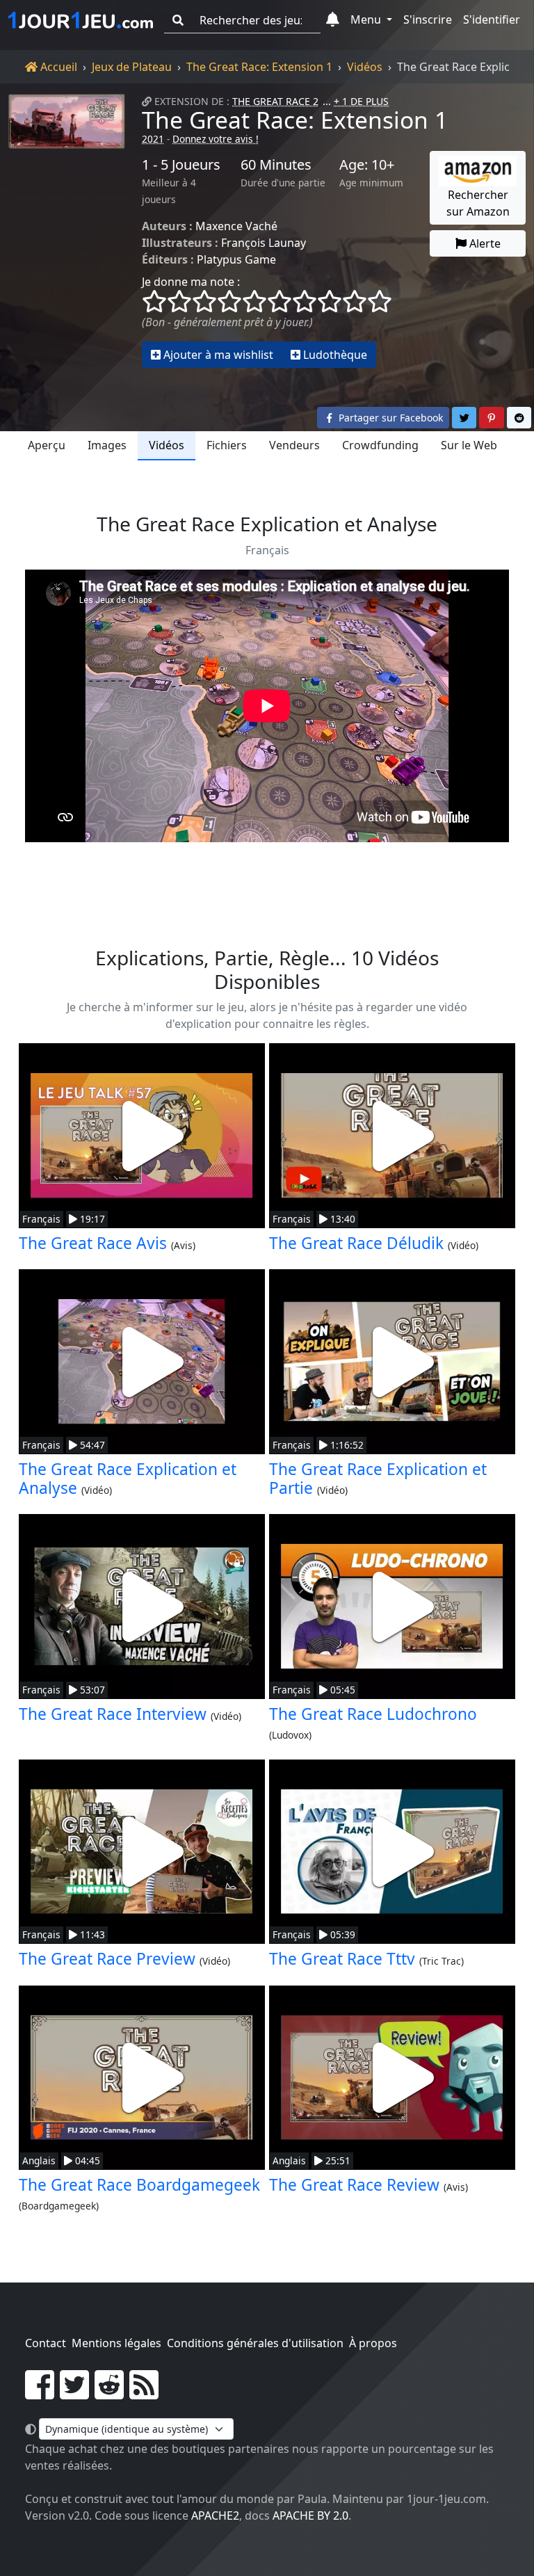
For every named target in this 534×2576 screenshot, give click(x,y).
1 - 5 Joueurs (181, 165)
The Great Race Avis (93, 1243)
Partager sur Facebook (389, 418)
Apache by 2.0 (310, 2515)
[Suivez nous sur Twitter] (74, 2393)
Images (107, 445)
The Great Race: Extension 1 (259, 67)
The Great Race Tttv (342, 1959)
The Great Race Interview (113, 1714)
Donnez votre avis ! (216, 139)
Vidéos (365, 67)
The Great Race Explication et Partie (378, 1479)
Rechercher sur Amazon (478, 203)
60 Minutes (276, 165)
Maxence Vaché (236, 226)
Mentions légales (116, 2343)
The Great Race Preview (107, 1959)
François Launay (264, 243)
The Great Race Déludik (356, 1243)
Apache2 (215, 2515)
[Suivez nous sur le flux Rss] (144, 2393)
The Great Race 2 (275, 101)
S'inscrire (428, 19)
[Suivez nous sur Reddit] (109, 2393)
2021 (153, 139)
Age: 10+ (367, 165)
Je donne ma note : (191, 282)
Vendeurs (294, 445)
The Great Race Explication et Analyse (128, 1479)
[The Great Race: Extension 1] (67, 231)
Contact (46, 2343)
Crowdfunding (380, 445)
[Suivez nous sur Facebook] (40, 2393)
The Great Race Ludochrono (373, 1714)
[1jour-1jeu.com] (81, 20)
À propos (373, 2343)
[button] (333, 20)
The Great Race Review (354, 2185)
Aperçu (47, 445)
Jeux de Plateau (132, 67)
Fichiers (227, 445)
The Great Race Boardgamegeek (139, 2185)
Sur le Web (469, 445)
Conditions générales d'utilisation (255, 2343)
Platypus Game (236, 259)
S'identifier (492, 19)
